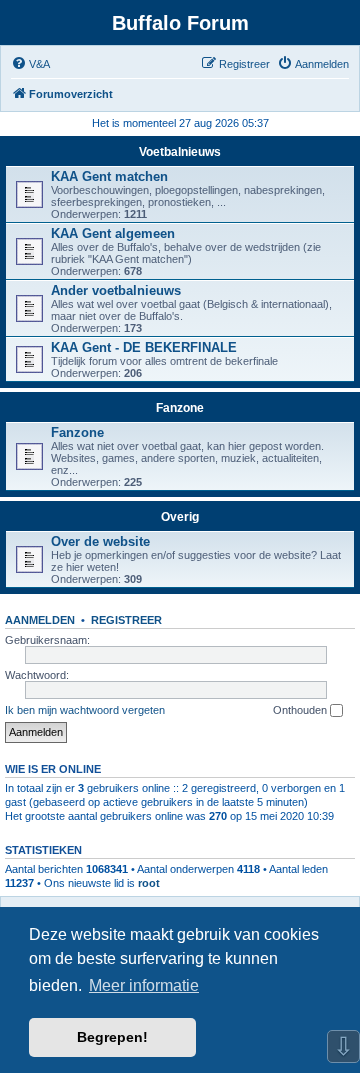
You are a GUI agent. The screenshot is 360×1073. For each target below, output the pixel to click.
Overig (180, 517)
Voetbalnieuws (180, 152)
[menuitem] (30, 64)
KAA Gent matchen (109, 176)
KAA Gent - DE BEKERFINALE (144, 347)
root (149, 883)
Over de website (100, 541)
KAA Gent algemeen (113, 233)
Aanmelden (40, 620)
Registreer (126, 620)
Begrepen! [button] (112, 1037)
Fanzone (180, 408)
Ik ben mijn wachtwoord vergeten (85, 710)
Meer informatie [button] (144, 985)
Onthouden (301, 710)
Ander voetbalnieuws (116, 290)
